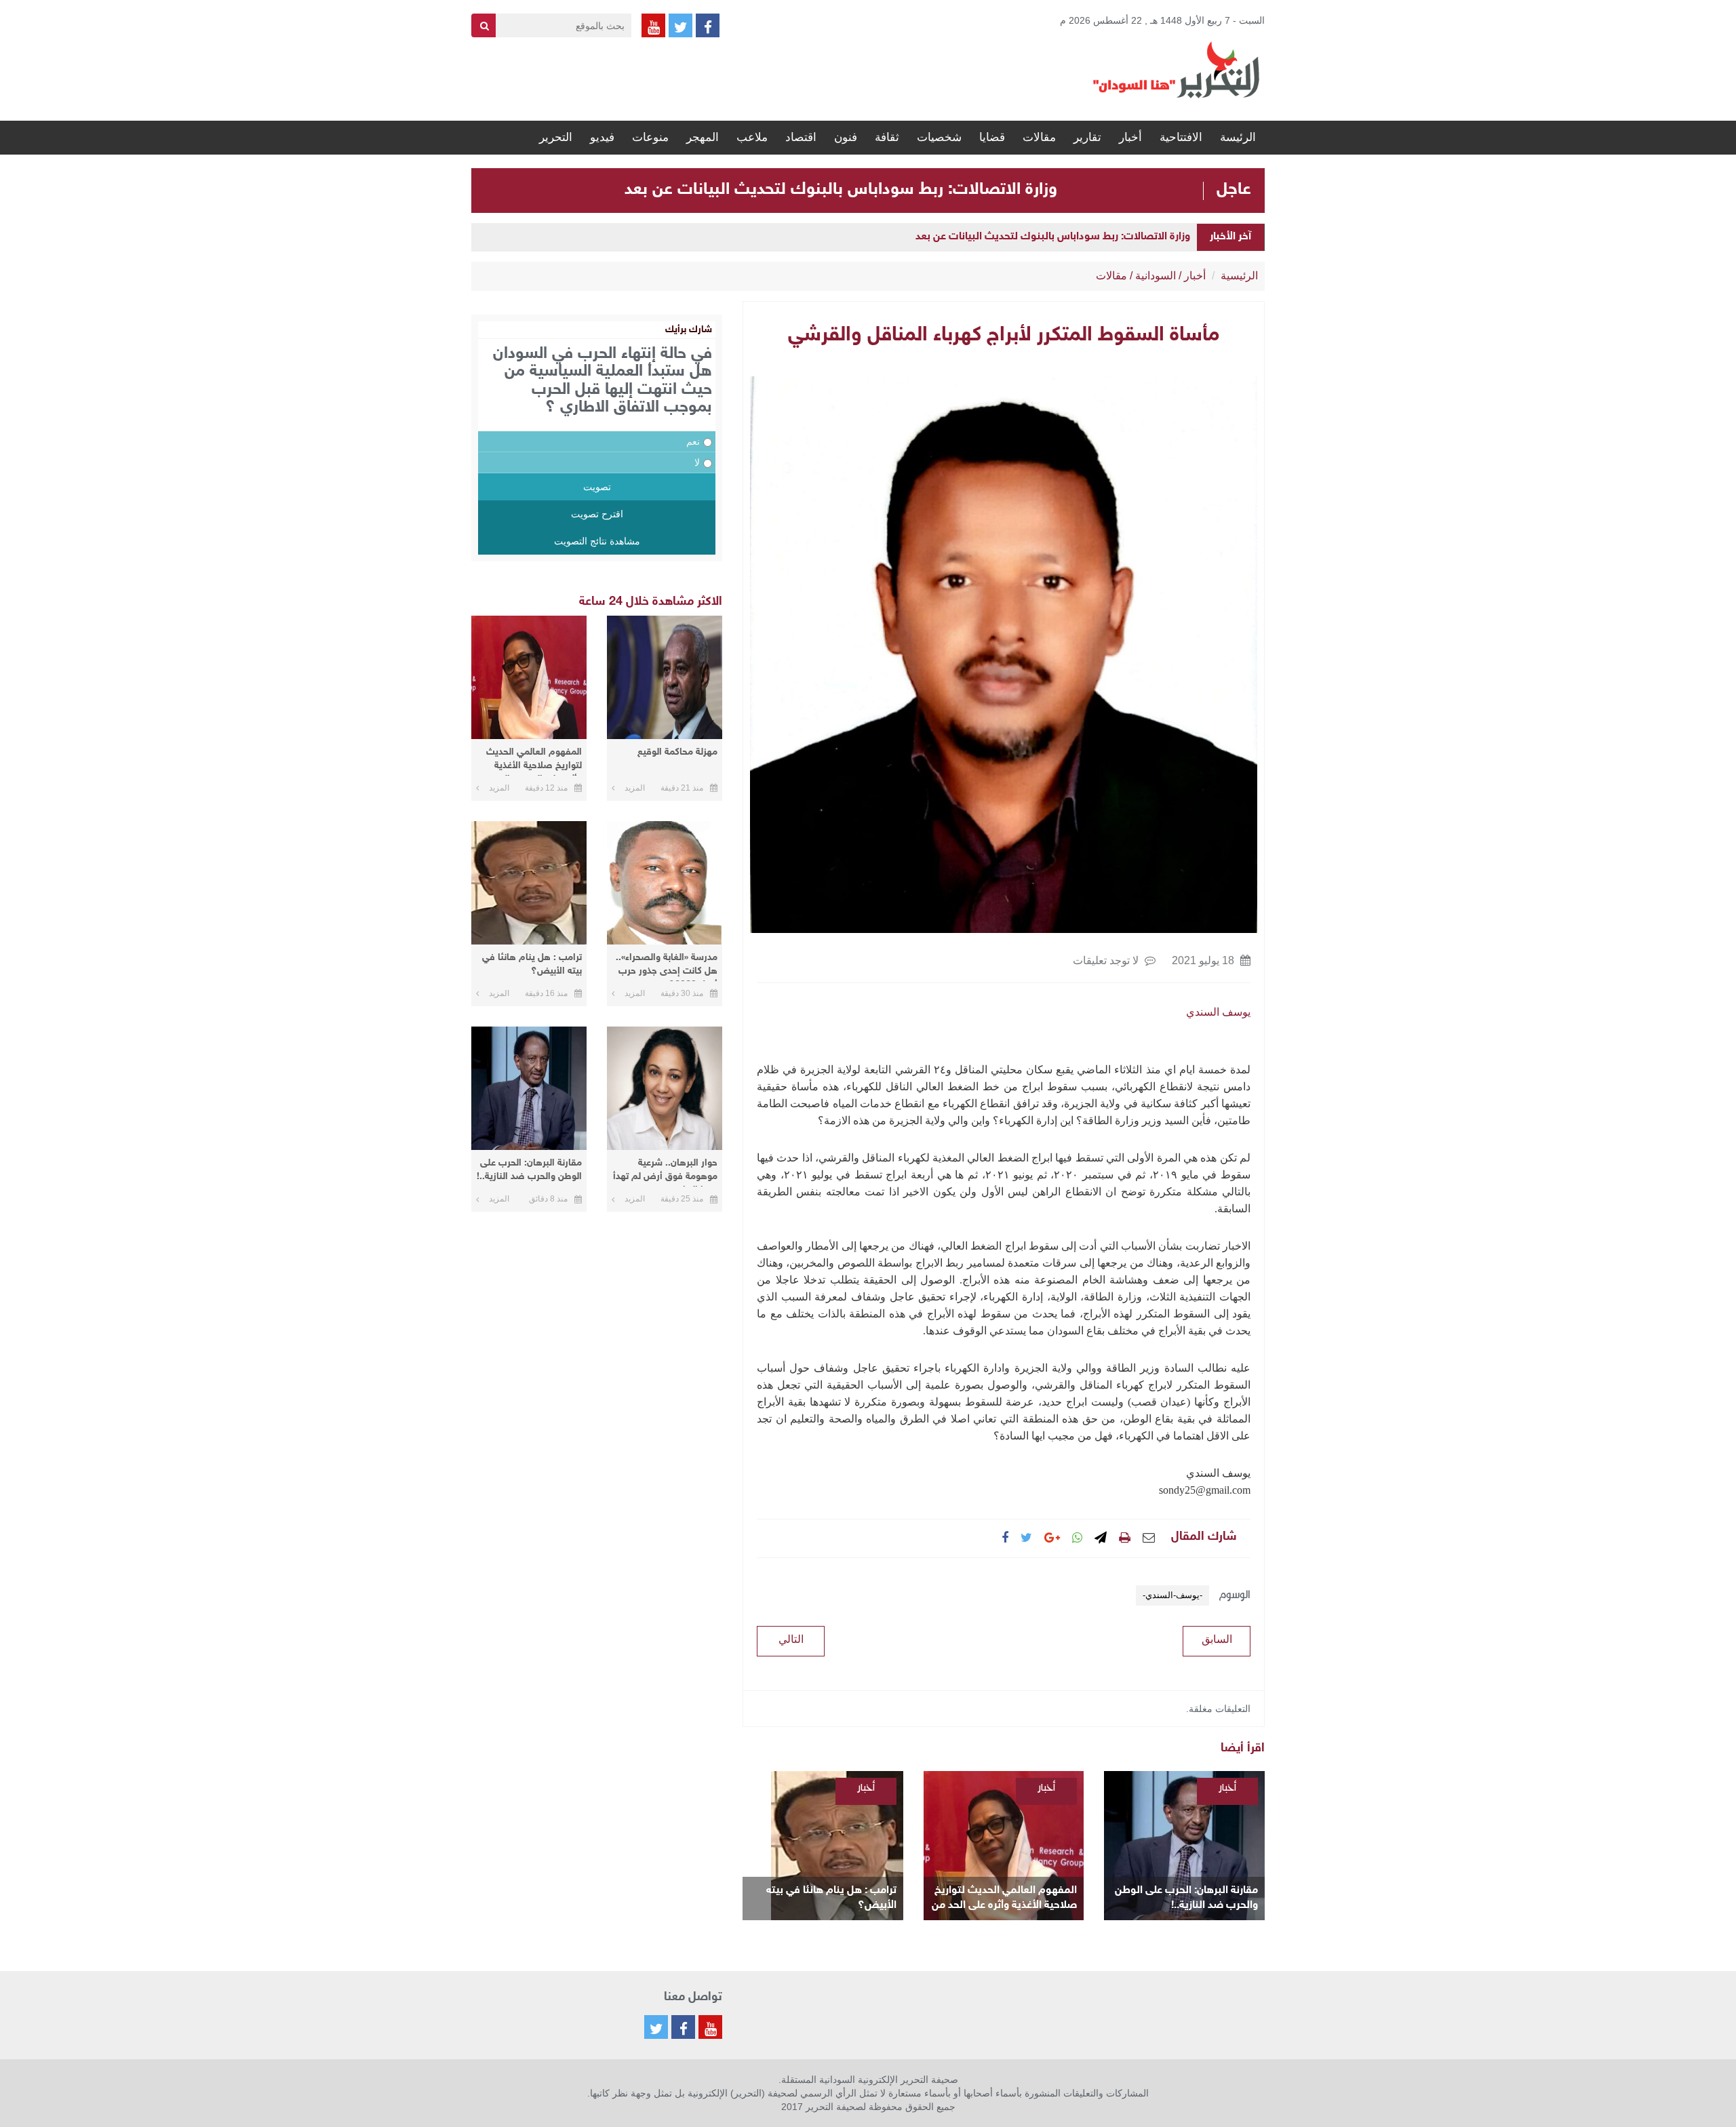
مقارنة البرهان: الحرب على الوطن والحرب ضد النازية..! (1186, 1898)
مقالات (1039, 137)
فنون (846, 137)
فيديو (602, 137)
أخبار (1130, 137)
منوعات (650, 137)
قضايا (992, 137)
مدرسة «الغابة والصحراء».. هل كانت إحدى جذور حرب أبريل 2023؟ (667, 967)
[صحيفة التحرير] (1177, 69)
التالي (791, 1639)
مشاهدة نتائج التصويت (597, 541)
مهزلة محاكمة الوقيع (677, 752)
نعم (693, 441)
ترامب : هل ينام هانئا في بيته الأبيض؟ (831, 1898)
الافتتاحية (1181, 137)
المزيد (635, 788)
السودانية (1156, 276)
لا (697, 462)
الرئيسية (1239, 276)
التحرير (556, 137)
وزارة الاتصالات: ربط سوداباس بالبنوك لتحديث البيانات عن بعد (841, 190)
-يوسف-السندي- (1172, 1595)
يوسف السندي (1218, 1012)
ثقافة (887, 137)
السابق (1217, 1639)
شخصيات (939, 137)
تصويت (597, 487)
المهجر (703, 137)
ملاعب (752, 137)
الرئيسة (1238, 137)
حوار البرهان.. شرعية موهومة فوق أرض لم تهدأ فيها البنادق (665, 1172)
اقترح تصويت (597, 514)
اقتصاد (801, 137)
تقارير (1087, 137)
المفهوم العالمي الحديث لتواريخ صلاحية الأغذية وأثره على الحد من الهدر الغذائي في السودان (1004, 1899)
